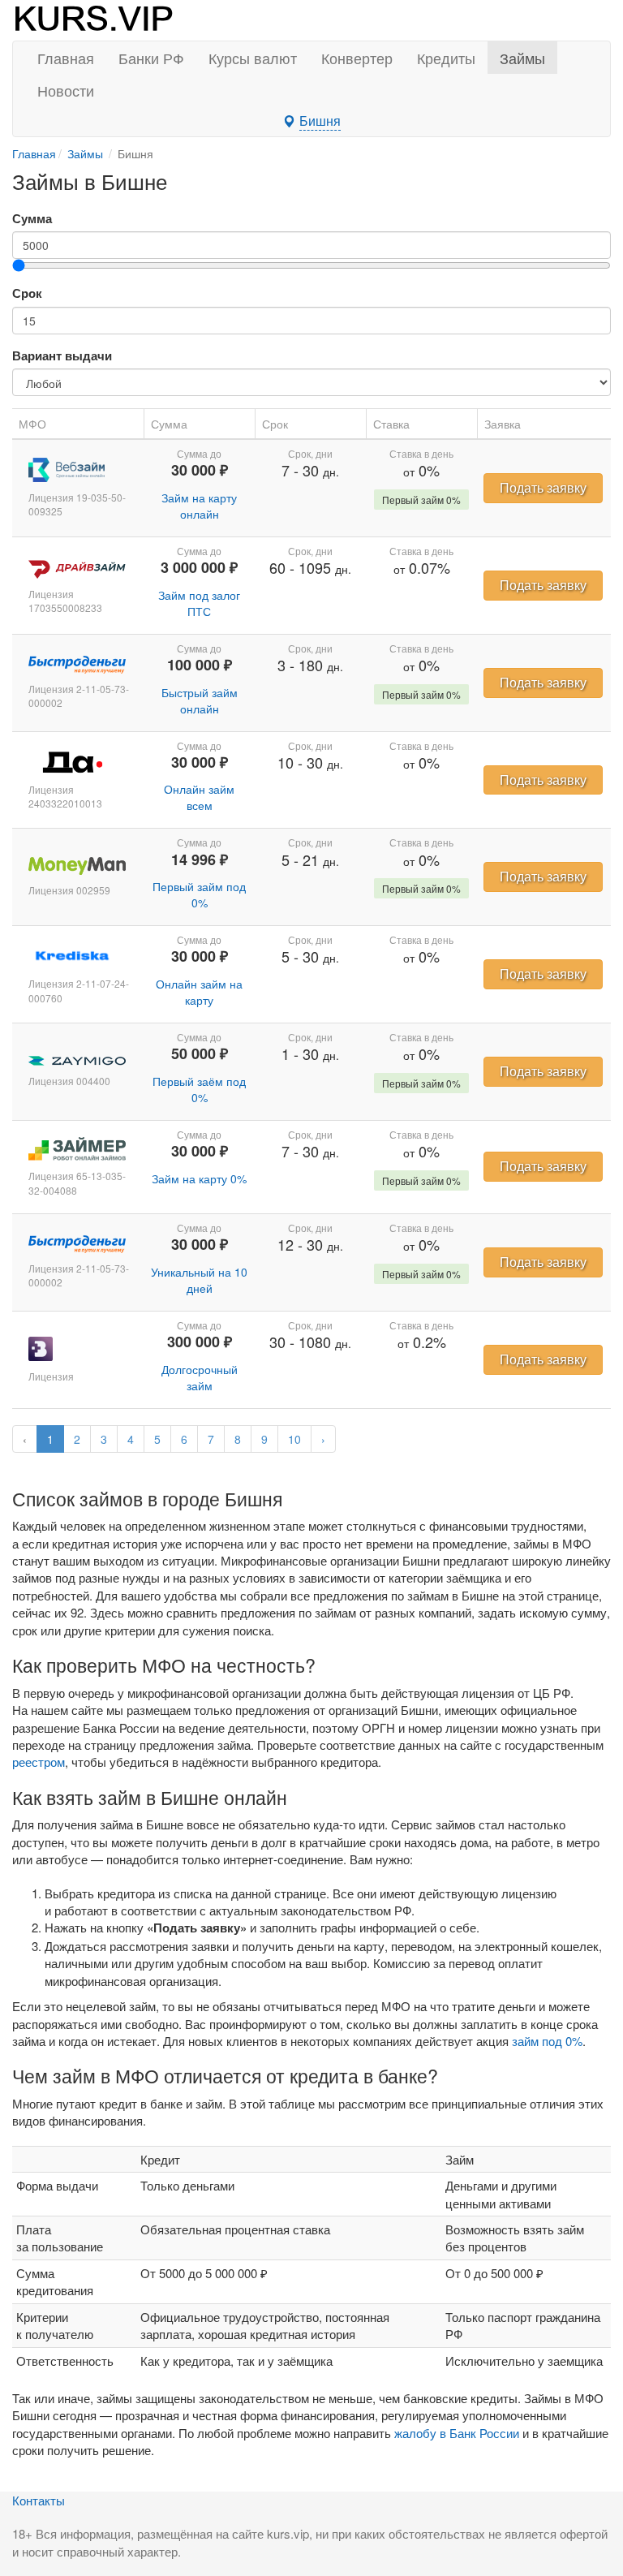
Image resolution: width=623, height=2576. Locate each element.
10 (294, 1439)
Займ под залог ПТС (199, 603)
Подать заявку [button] (543, 487)
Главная (66, 58)
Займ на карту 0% (199, 1178)
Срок (27, 293)
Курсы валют (253, 58)
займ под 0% (547, 2041)
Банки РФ (151, 58)
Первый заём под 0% (199, 1089)
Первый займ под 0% (199, 894)
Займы (522, 58)
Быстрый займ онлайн (200, 700)
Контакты (39, 2500)
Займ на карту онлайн (199, 506)
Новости (66, 90)
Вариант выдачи (62, 356)
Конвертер (357, 58)
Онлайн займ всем (199, 797)
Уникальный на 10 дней (199, 1280)
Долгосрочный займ (200, 1377)
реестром (39, 1762)
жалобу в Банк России (457, 2433)
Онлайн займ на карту (199, 992)
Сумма (32, 219)
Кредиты (446, 58)
